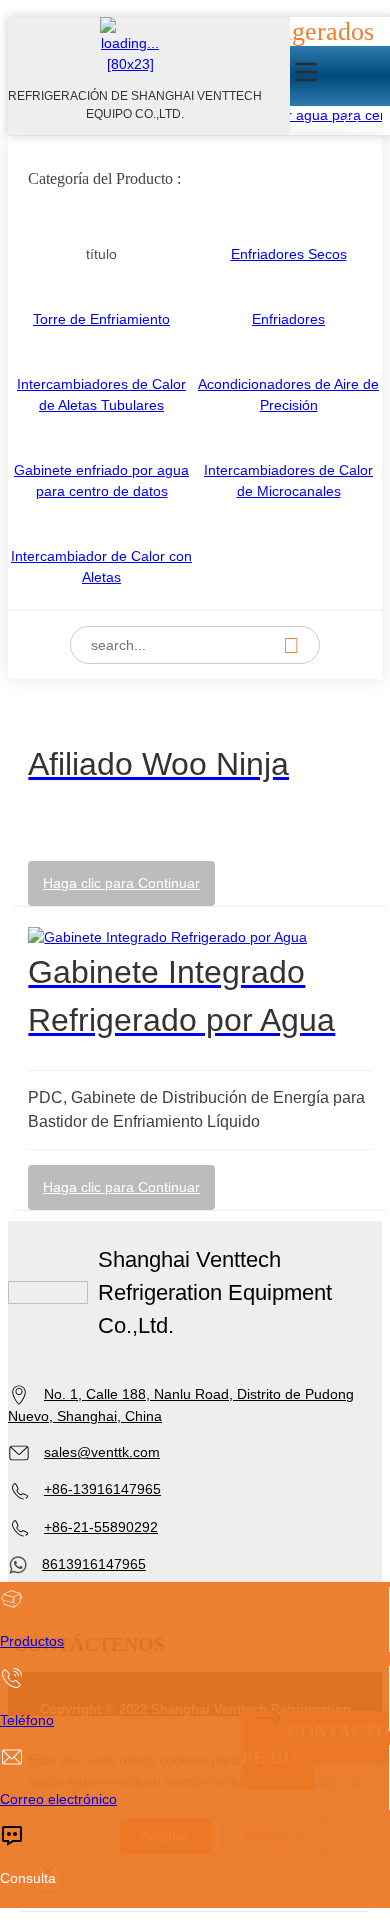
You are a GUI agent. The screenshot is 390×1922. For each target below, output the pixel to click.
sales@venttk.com (102, 1452)
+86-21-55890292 (101, 1527)
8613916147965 (94, 1564)
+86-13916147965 (102, 1489)
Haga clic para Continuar (121, 883)
